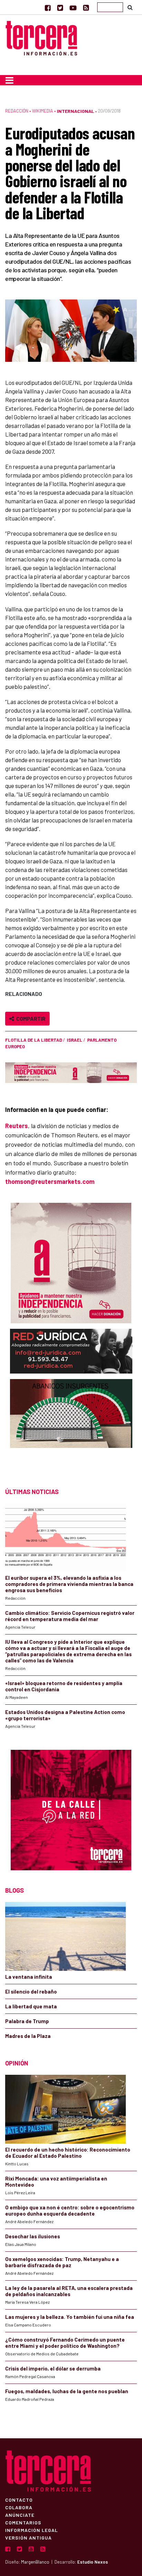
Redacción (17, 111)
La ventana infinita (29, 1977)
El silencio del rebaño (31, 1991)
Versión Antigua (28, 2537)
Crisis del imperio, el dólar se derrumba (53, 2368)
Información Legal (32, 2530)
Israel (75, 1040)
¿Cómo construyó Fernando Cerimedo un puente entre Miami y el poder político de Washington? (65, 2343)
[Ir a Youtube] (73, 8)
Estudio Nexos (93, 2562)
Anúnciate (20, 2515)
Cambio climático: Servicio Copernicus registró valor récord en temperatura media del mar (70, 1616)
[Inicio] (41, 37)
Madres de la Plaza (28, 2036)
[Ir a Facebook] (48, 8)
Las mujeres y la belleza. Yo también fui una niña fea (70, 2317)
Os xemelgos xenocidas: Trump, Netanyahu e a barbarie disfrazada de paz (62, 2262)
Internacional (75, 111)
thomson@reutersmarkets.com (50, 1181)
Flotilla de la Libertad (34, 1040)
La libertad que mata (31, 2006)
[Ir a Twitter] (60, 8)
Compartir (30, 1018)
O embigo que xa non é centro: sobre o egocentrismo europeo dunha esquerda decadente (70, 2210)
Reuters (17, 1126)
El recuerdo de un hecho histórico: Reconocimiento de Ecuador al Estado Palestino (68, 2153)
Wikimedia (43, 111)
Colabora (19, 2507)
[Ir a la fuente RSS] (86, 8)
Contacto (19, 2500)
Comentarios (23, 2522)
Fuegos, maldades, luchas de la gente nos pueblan (67, 2391)
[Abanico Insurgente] (71, 1427)
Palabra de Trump (27, 2021)
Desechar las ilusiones (33, 2236)
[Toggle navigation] (9, 80)
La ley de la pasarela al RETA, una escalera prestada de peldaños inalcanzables (69, 2291)
